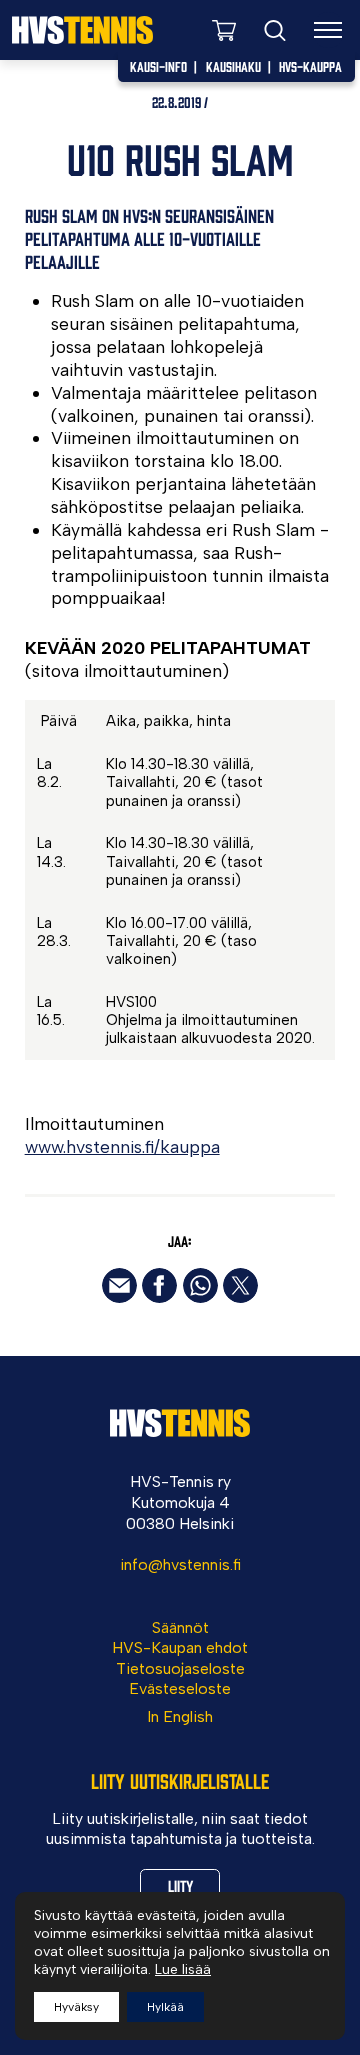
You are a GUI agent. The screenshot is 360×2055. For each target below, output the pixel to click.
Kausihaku (233, 66)
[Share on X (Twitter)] (240, 1285)
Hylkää (165, 2007)
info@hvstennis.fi (180, 1564)
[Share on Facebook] (159, 1285)
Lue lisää (183, 1969)
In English (180, 1716)
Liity (180, 1885)
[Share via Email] (119, 1285)
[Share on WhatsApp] (200, 1285)
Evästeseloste (180, 1688)
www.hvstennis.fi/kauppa (122, 1146)
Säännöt (180, 1627)
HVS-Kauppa (310, 66)
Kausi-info (158, 66)
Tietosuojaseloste (180, 1668)
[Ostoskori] (224, 29)
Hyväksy (76, 2007)
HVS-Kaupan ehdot (180, 1647)
